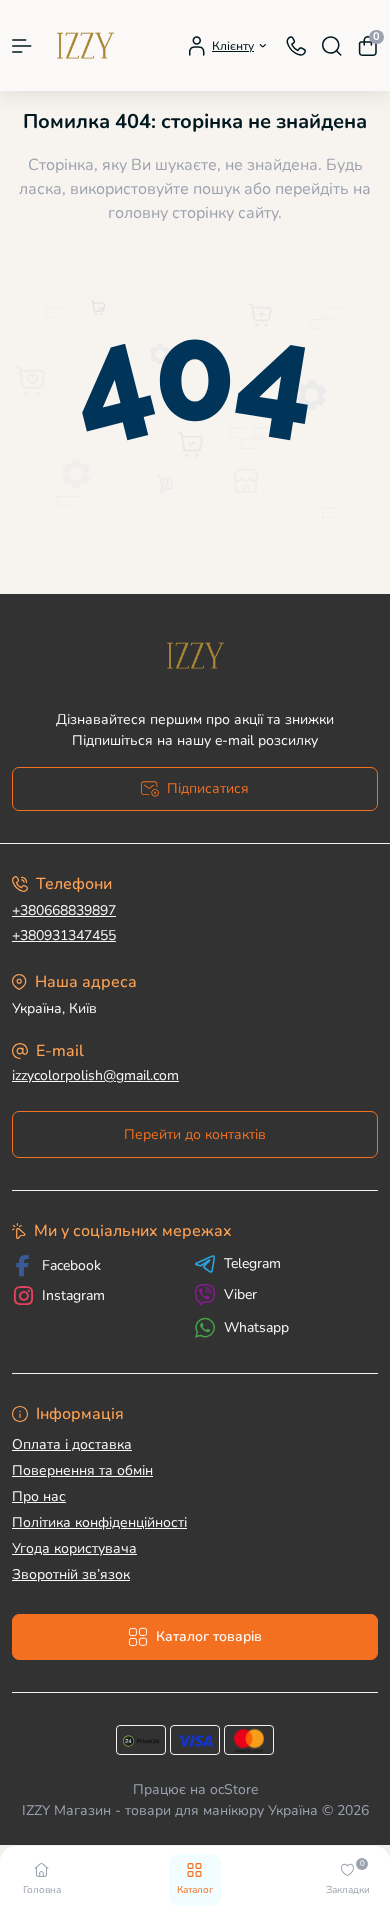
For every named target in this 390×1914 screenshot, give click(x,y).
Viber (240, 1294)
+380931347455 (64, 935)
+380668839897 (64, 910)
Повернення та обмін (82, 1470)
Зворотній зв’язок (71, 1574)
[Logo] (85, 45)
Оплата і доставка (72, 1444)
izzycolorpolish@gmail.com (95, 1075)
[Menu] (22, 46)
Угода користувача (74, 1548)
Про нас (39, 1496)
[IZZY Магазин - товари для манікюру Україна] (195, 655)
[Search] (332, 46)
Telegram (252, 1264)
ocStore (234, 1789)
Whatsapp (256, 1327)
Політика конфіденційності (99, 1522)
